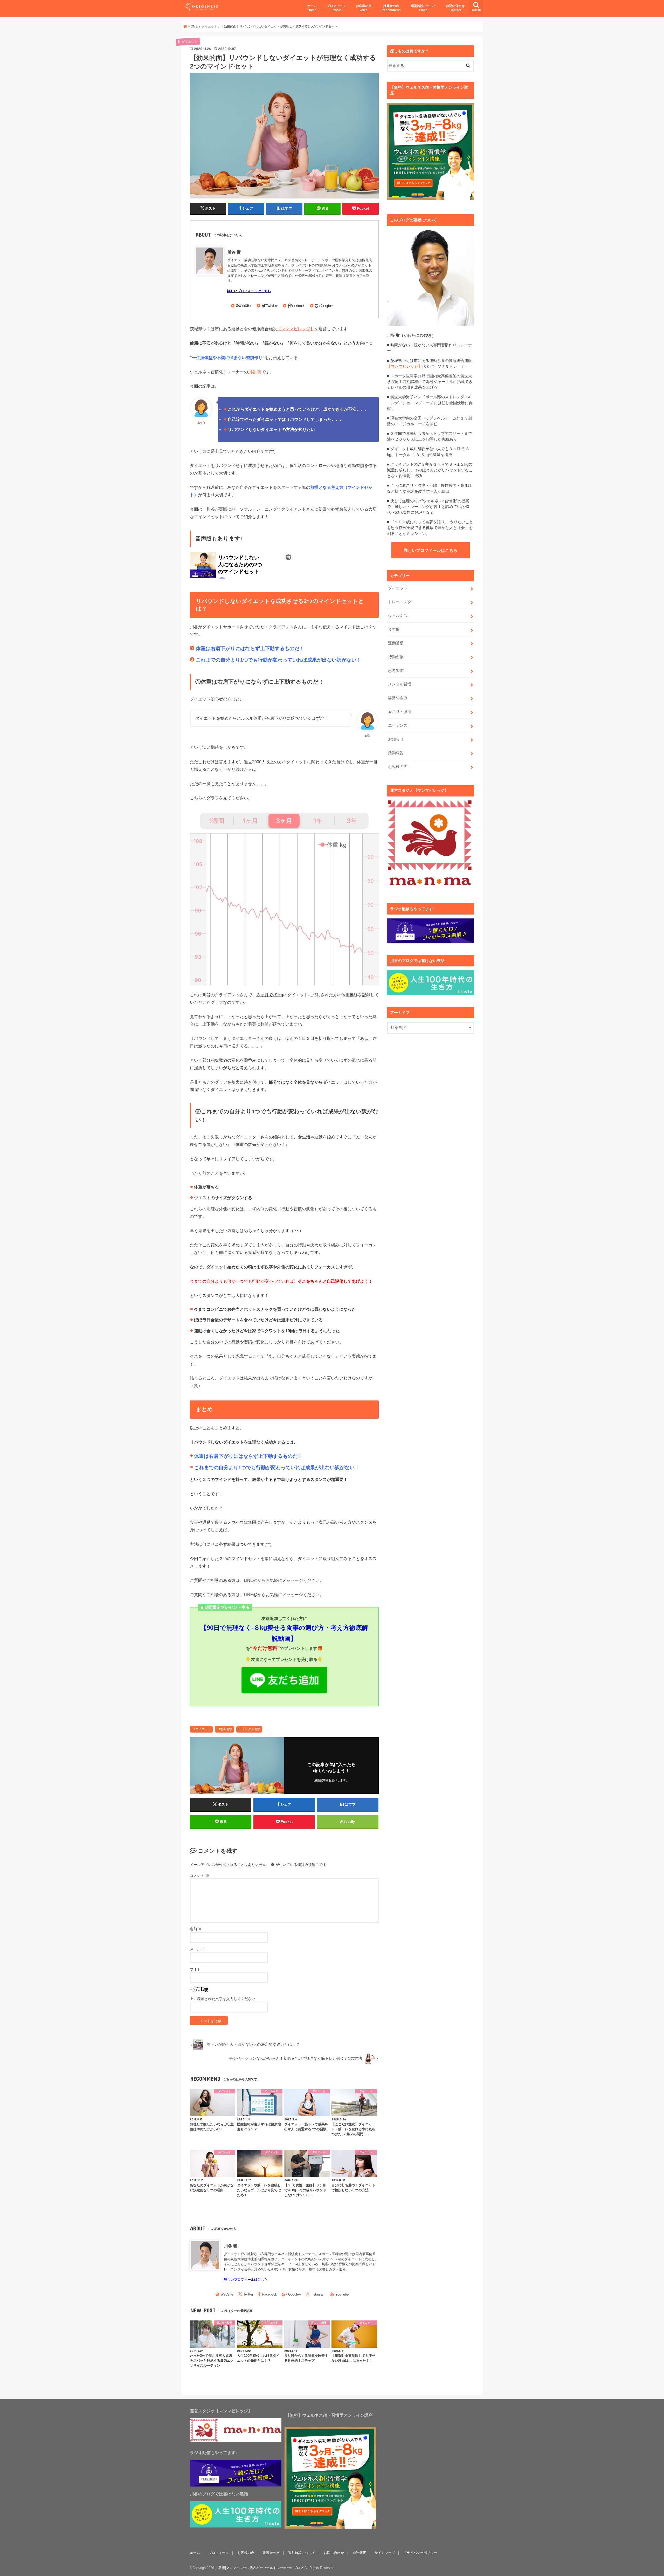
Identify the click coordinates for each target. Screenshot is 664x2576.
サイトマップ (385, 2553)
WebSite (245, 306)
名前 (196, 1929)
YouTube (342, 2294)
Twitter (272, 306)
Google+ (327, 306)
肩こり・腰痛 (400, 712)
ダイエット (203, 1729)
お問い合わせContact (455, 8)
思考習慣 (226, 1729)
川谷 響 (234, 252)
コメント (199, 1876)
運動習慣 (396, 643)
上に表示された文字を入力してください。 (224, 1999)
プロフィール (219, 2553)
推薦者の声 (271, 2553)
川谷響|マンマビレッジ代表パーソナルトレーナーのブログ (259, 2568)
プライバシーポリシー (420, 2553)
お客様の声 (398, 767)
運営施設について (302, 2553)
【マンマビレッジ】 (296, 329)
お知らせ (396, 739)
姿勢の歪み (398, 698)
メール (198, 1949)
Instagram (318, 2294)
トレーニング (400, 602)
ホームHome (312, 8)
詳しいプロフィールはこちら (431, 550)
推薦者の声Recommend (391, 8)
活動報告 (396, 753)
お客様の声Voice (364, 8)
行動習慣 (396, 657)
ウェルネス (398, 616)
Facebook (297, 306)
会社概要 (359, 2553)
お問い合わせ (334, 2553)
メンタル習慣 (251, 1729)
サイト (195, 1969)
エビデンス (398, 725)
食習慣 (394, 629)
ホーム (195, 2553)
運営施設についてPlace (423, 8)
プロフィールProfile (336, 8)
